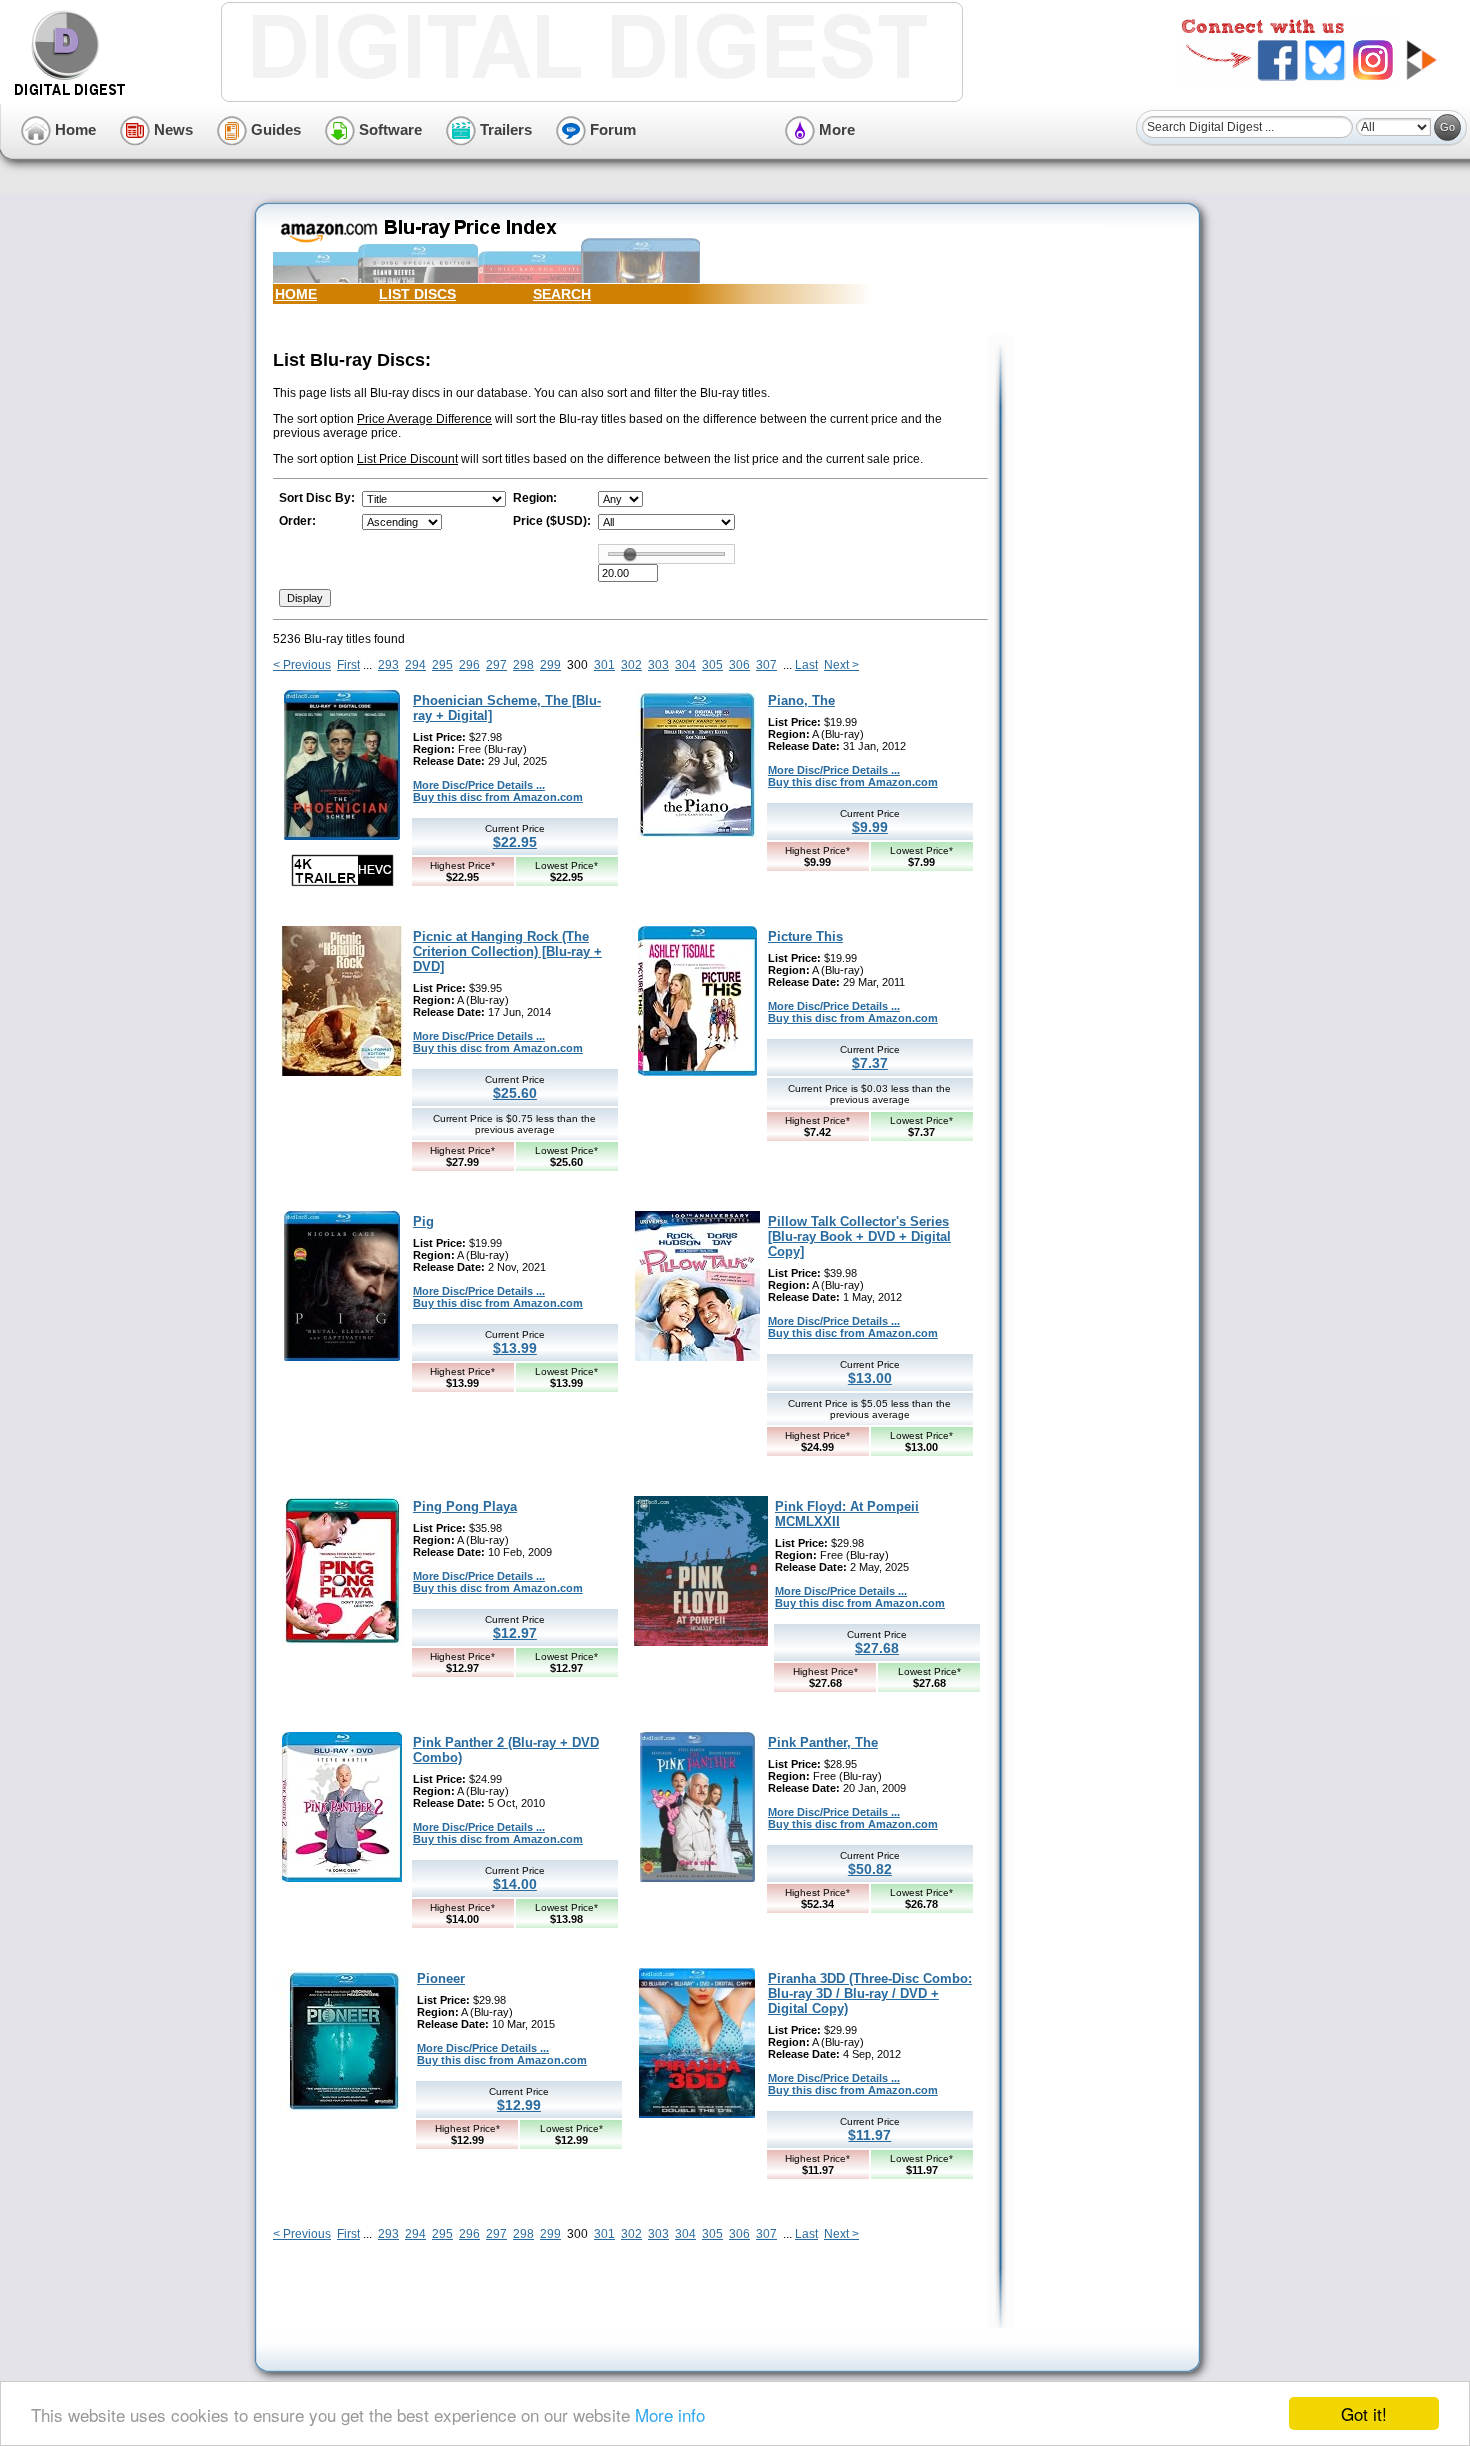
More (835, 129)
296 (469, 665)
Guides (274, 129)
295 (442, 665)
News (171, 129)
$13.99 (515, 1348)
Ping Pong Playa (465, 1506)
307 (766, 665)
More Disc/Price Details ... (479, 785)
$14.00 (515, 1884)
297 (496, 665)
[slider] (630, 554)
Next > (841, 665)
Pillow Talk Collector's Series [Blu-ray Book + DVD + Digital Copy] (859, 1236)
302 (631, 665)
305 (712, 665)
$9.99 (870, 827)
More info (670, 2414)
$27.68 (877, 1648)
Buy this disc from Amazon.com (498, 797)
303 (658, 665)
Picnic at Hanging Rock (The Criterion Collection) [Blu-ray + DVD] (507, 951)
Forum (611, 129)
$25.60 (515, 1093)
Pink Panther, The (823, 1742)
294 (415, 665)
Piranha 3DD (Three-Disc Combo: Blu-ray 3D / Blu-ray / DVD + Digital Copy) (870, 1993)
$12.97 (515, 1633)
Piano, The (801, 700)
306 (739, 665)
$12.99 (519, 2105)
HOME (296, 294)
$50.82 (870, 1869)
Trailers (504, 129)
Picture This (805, 936)
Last (806, 665)
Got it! (1364, 2413)
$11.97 (869, 2135)
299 (550, 665)
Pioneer (441, 1978)
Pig (423, 1221)
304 (685, 665)
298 (523, 665)
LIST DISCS (417, 294)
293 (388, 665)
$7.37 (870, 1063)
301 (604, 665)
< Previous (302, 665)
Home (73, 129)
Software (388, 129)
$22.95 (515, 842)
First (348, 665)
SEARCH (562, 294)
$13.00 (870, 1378)
